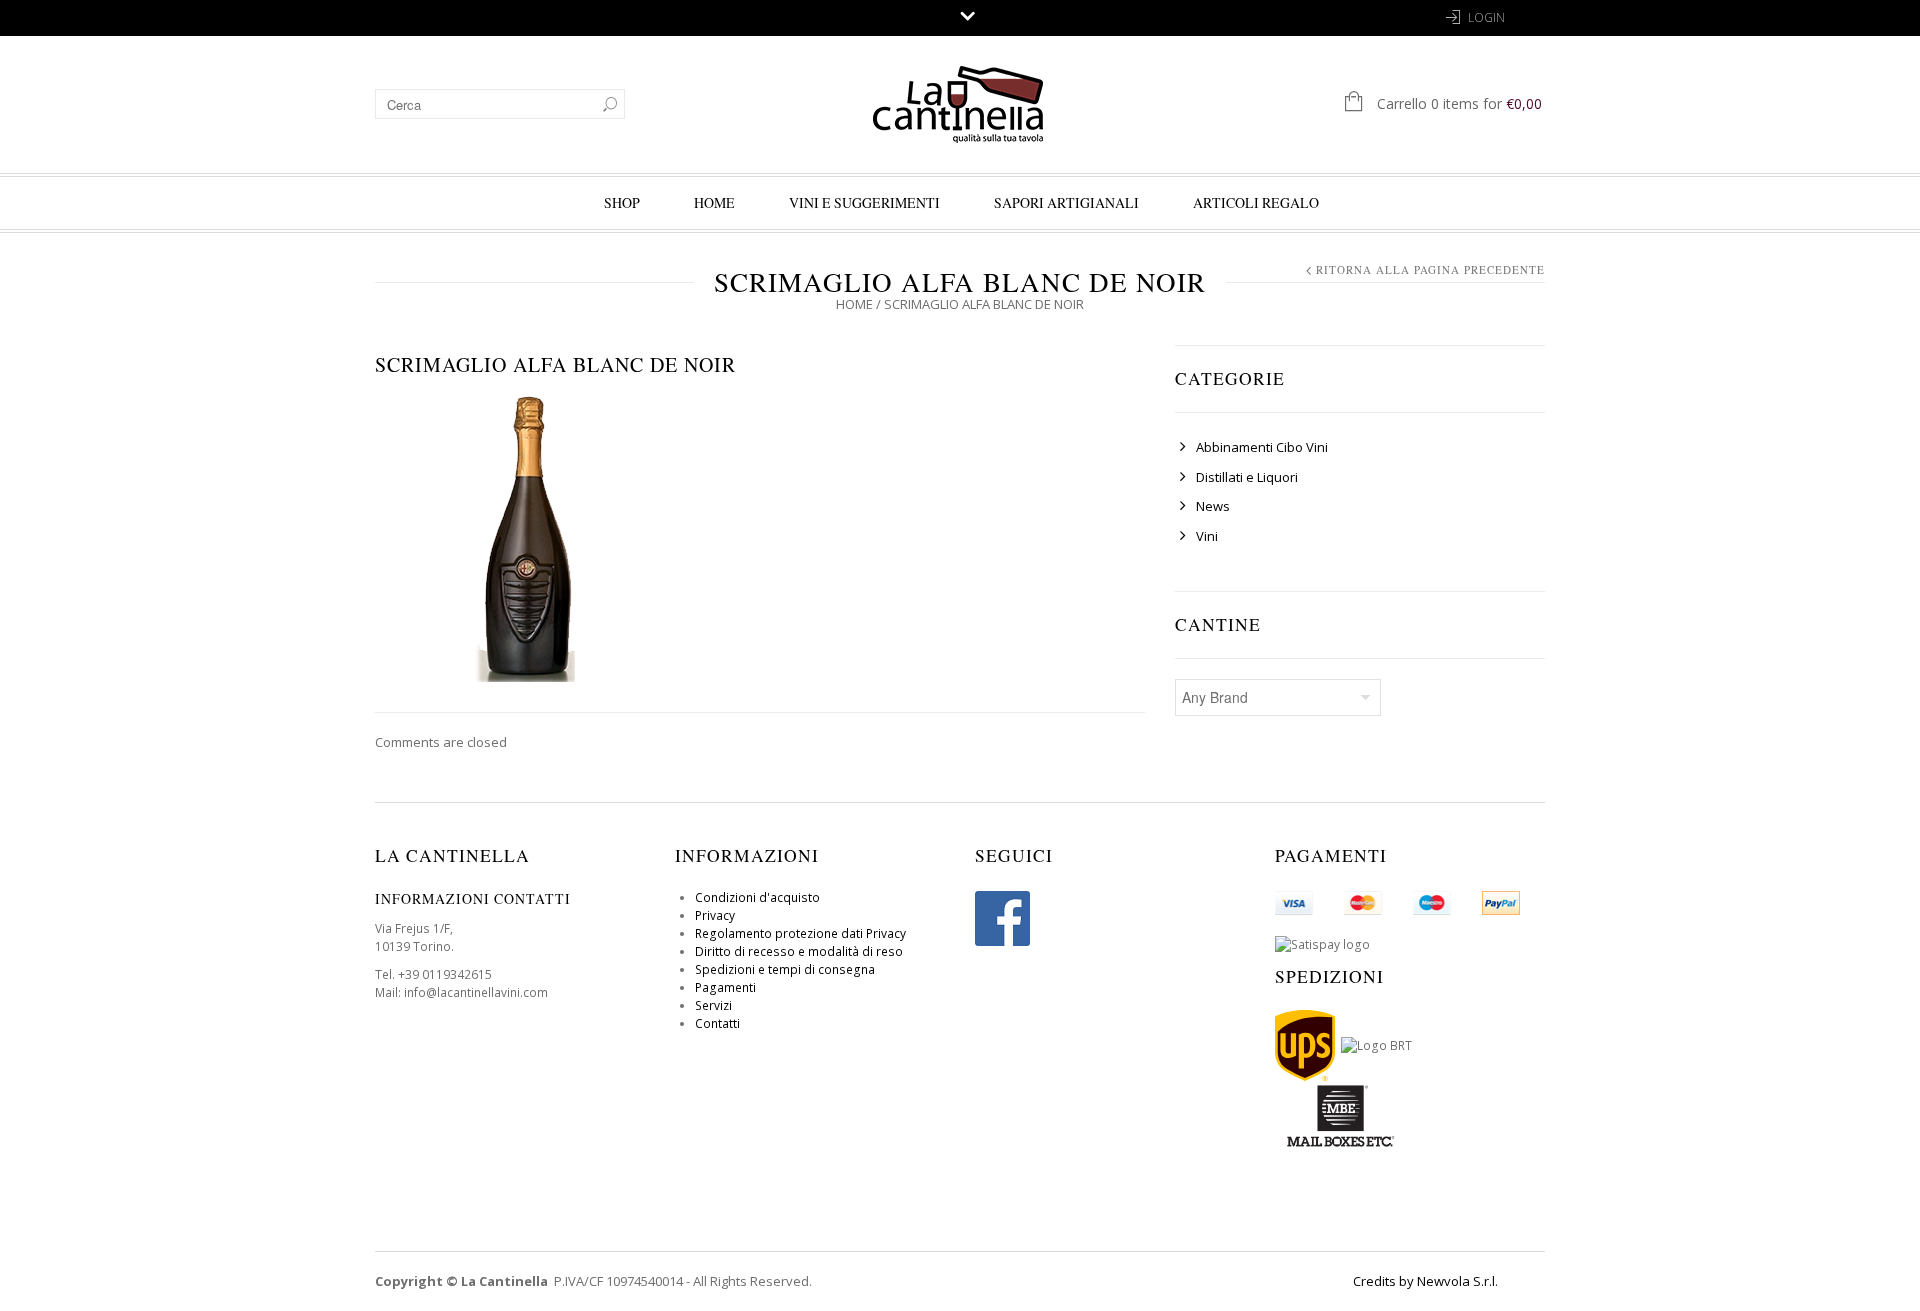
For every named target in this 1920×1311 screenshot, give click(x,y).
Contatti (717, 1023)
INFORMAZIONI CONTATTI (473, 898)
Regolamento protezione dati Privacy (800, 933)
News (1213, 506)
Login (1486, 17)
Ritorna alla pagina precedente (1430, 269)
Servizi (713, 1005)
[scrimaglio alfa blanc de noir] (525, 530)
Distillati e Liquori (1247, 477)
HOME (714, 202)
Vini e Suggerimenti (864, 202)
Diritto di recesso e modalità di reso (799, 951)
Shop (622, 202)
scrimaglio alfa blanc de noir (555, 364)
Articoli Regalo (1256, 202)
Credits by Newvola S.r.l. (1425, 1281)
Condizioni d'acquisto (757, 897)
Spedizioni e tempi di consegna (785, 969)
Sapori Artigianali (1066, 202)
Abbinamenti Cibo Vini (1262, 447)
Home (854, 304)
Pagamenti (725, 987)
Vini (1207, 536)
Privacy (715, 915)
